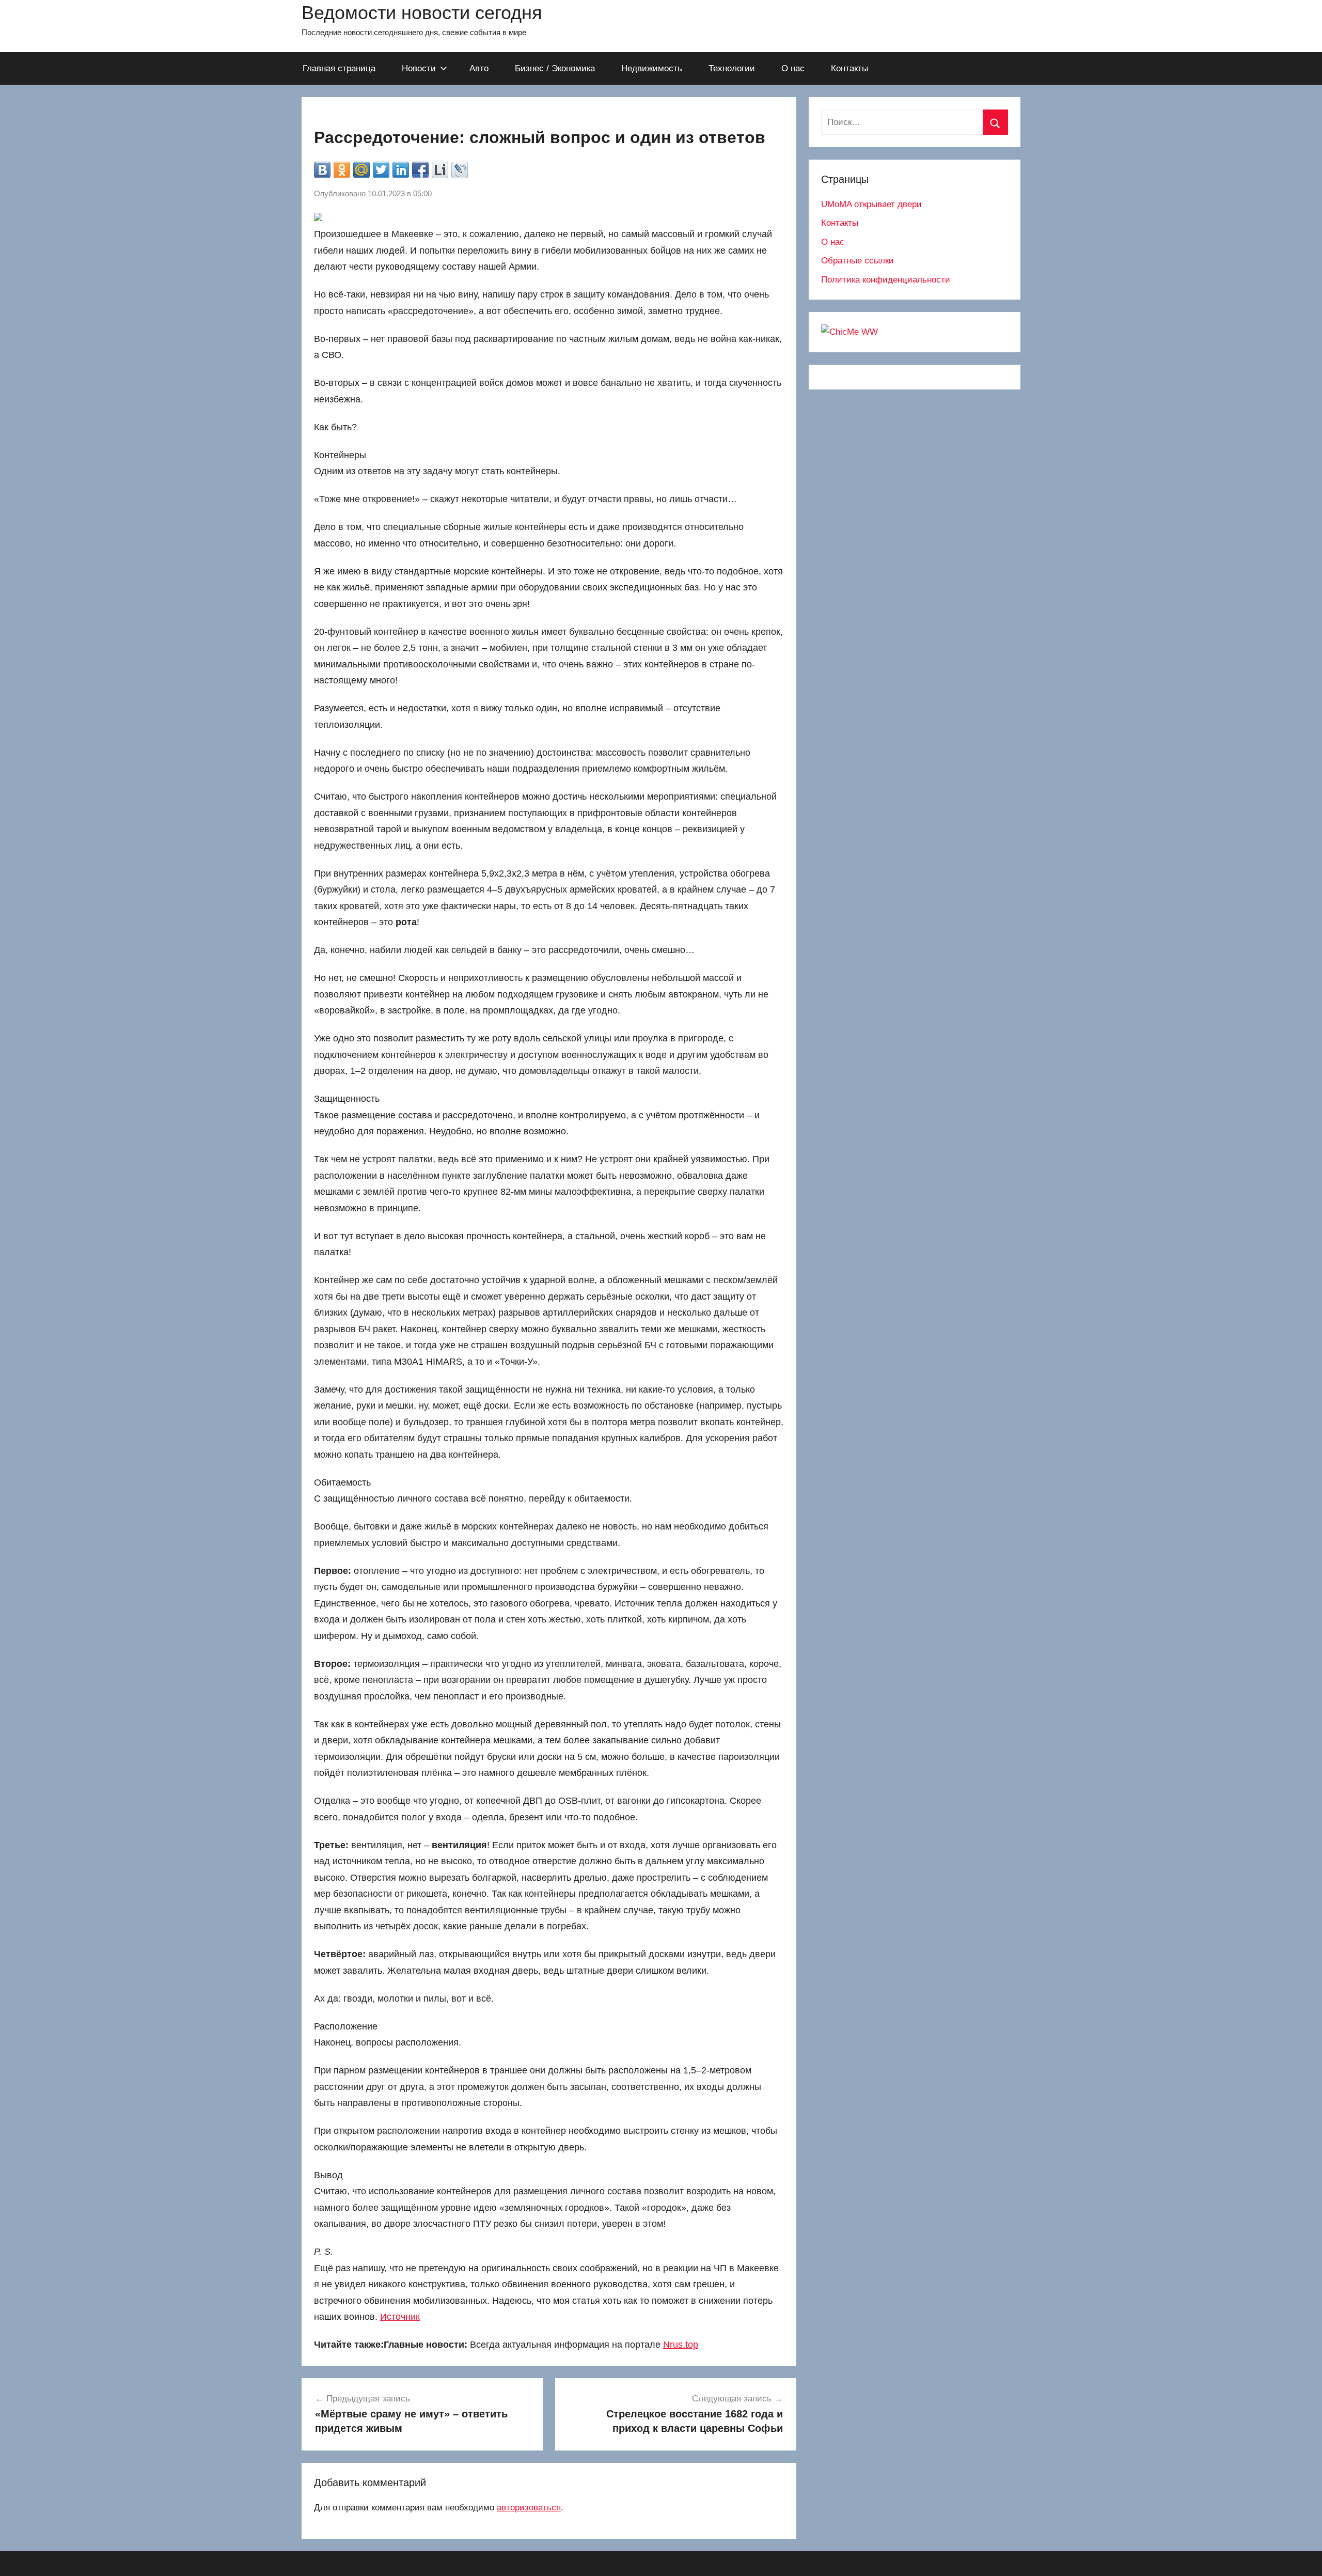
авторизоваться (529, 2508)
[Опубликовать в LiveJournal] (460, 170)
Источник (400, 2317)
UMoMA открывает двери (871, 204)
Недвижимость (652, 68)
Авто (479, 68)
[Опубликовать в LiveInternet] (440, 170)
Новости (419, 68)
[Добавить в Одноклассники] (342, 170)
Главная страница (339, 68)
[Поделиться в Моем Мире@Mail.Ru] (361, 170)
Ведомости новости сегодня (422, 13)
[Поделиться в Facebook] (420, 170)
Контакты (849, 68)
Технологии (732, 68)
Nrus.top (681, 2345)
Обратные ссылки (857, 261)
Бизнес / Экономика (555, 68)
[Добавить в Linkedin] (401, 170)
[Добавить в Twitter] (381, 170)
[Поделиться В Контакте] (322, 170)
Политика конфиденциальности (886, 280)
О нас (793, 68)
